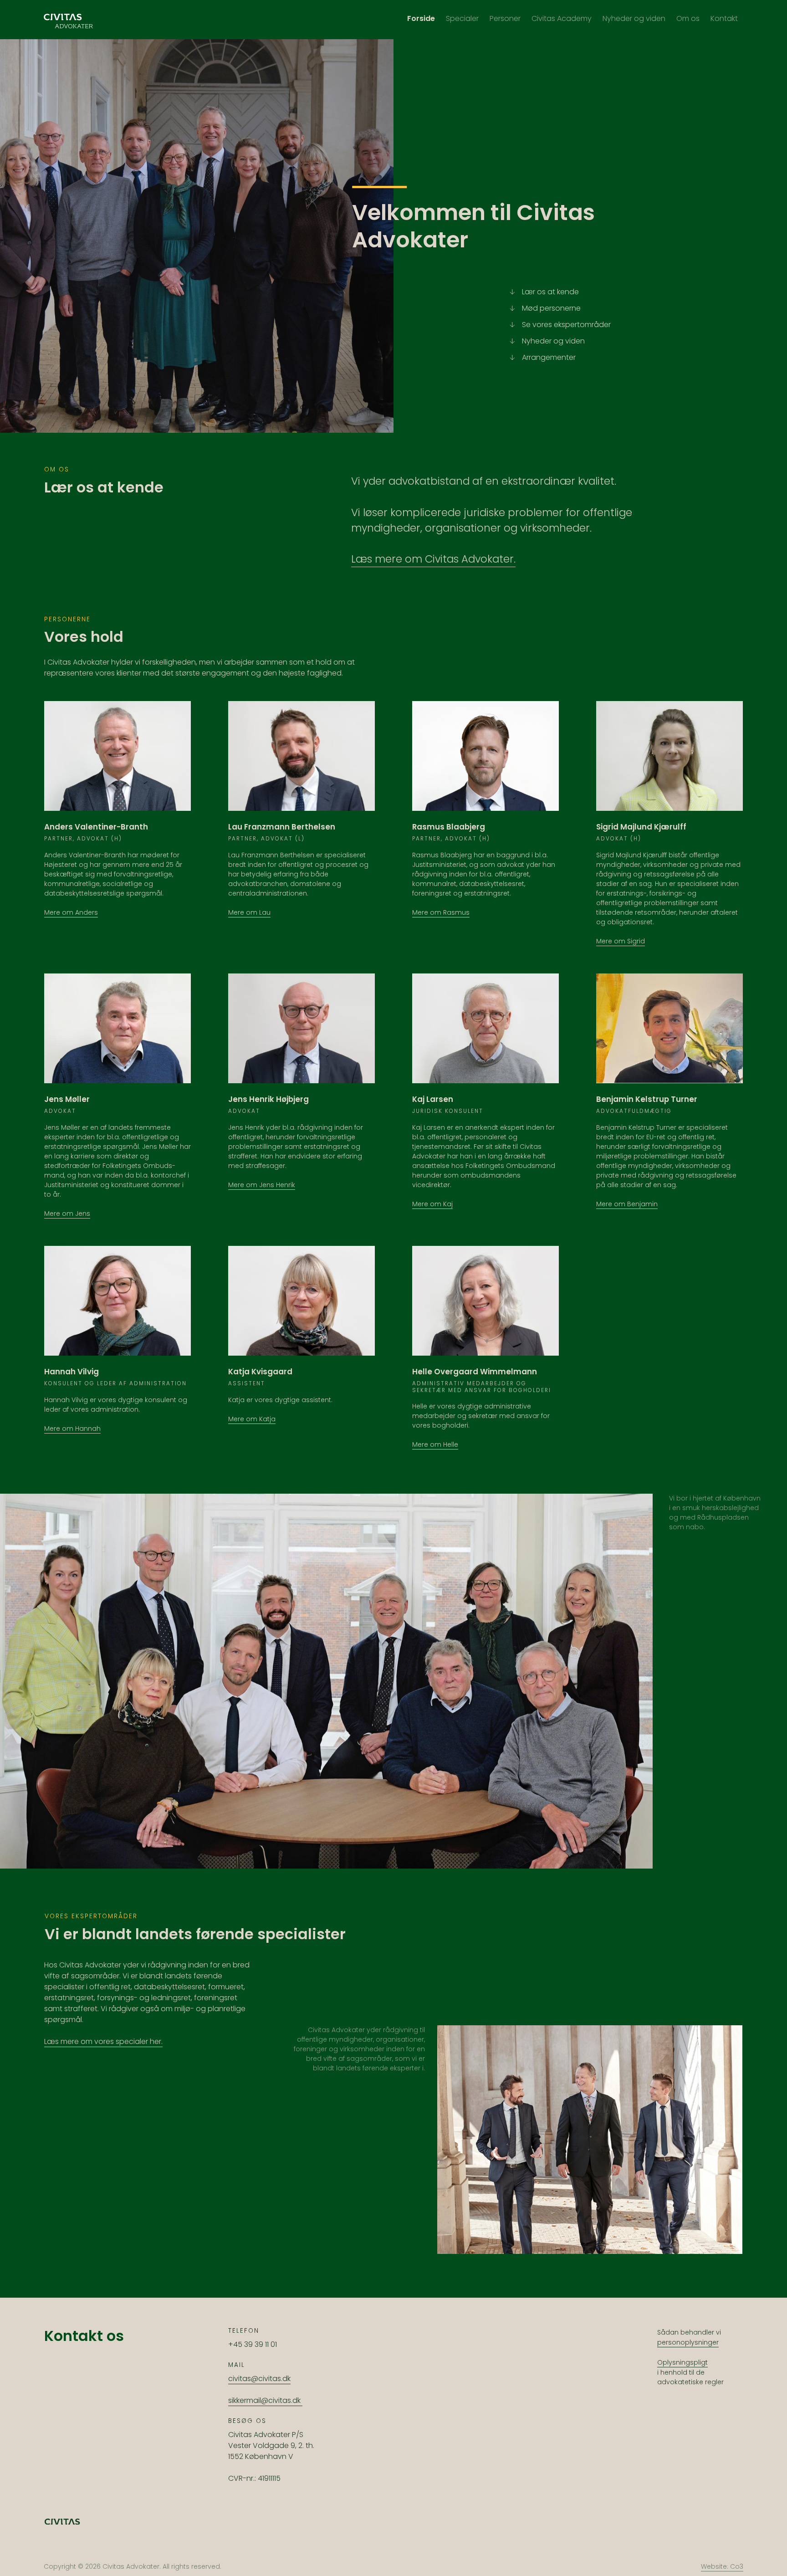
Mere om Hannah (72, 1429)
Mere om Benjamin (627, 1204)
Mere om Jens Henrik (262, 1185)
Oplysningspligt (682, 2362)
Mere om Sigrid (621, 941)
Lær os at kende (550, 292)
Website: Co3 (722, 2566)
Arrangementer (549, 357)
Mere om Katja (252, 1419)
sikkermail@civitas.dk (265, 2400)
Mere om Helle (435, 1444)
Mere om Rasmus (441, 912)
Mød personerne (551, 308)
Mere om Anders (71, 912)
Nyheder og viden (553, 341)
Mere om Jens (67, 1214)
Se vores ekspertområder (566, 325)
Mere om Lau (249, 912)
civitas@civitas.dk (259, 2379)
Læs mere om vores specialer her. (103, 2041)
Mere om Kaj (432, 1204)
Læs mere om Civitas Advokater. (433, 559)
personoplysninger (688, 2342)
